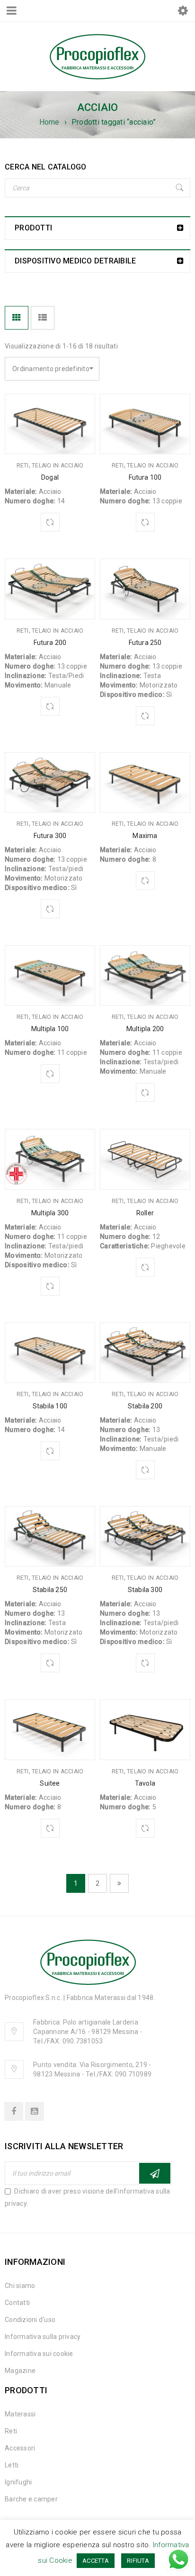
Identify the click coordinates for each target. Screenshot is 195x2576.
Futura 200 (50, 643)
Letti (12, 2465)
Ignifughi (18, 2482)
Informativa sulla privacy (43, 2337)
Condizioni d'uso (30, 2320)
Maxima (145, 836)
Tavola (145, 1783)
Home (49, 122)
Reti (23, 466)
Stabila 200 (145, 1406)
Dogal (50, 477)
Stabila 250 (50, 1590)
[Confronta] (50, 522)
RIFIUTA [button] (138, 2561)
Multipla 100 (50, 1029)
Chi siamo (20, 2286)
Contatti (17, 2303)
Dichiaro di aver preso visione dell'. (88, 2197)
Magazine (20, 2371)
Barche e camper (31, 2499)
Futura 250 (145, 643)
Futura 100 (145, 477)
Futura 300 (50, 836)
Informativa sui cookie (39, 2354)
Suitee (50, 1783)
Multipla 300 (50, 1213)
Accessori (20, 2448)
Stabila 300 (145, 1590)
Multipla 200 (145, 1029)
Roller (145, 1213)
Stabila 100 (50, 1406)
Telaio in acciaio (58, 466)
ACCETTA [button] (96, 2561)
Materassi (20, 2414)
